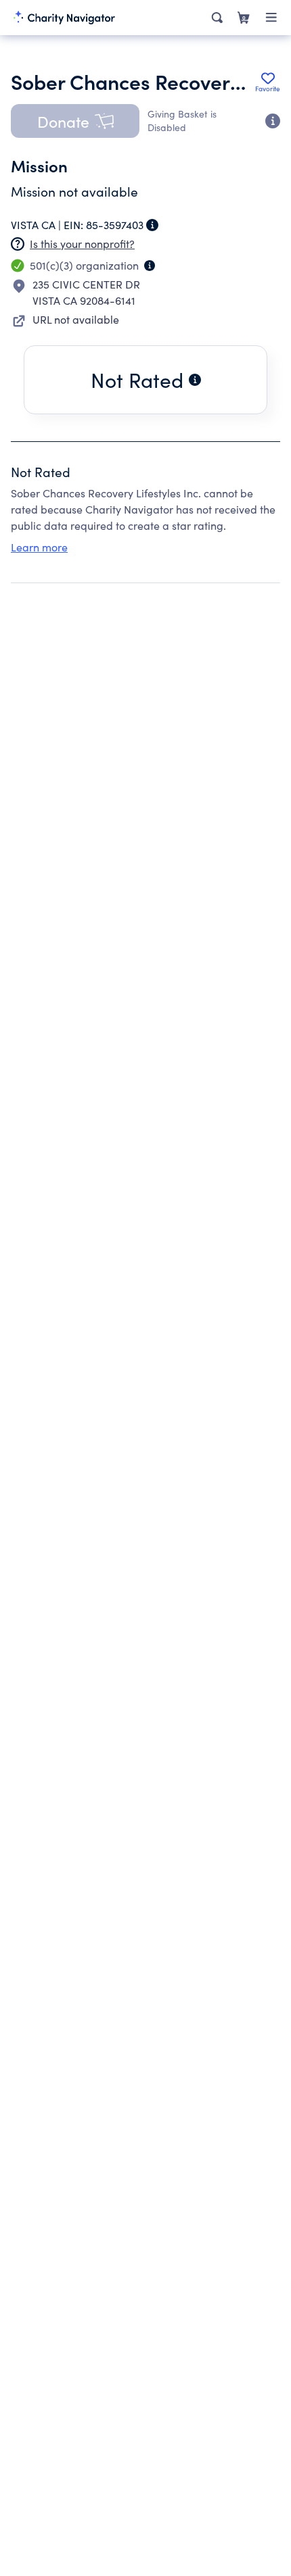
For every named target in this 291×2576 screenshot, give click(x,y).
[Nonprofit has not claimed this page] (18, 244)
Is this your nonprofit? (82, 244)
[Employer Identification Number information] (152, 225)
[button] (75, 121)
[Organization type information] (150, 266)
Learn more (39, 547)
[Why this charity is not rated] (195, 380)
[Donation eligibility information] (273, 121)
